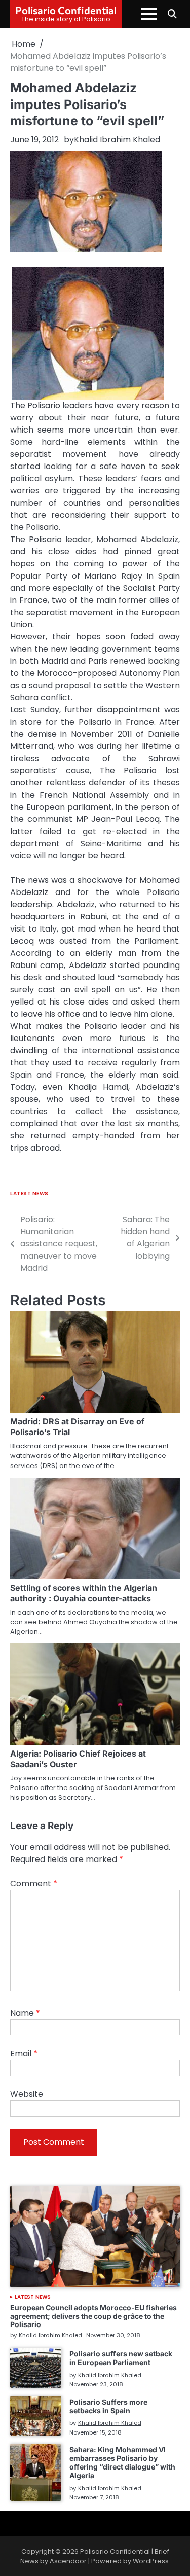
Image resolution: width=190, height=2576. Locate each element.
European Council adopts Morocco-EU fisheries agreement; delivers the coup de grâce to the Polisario (93, 2316)
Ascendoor (68, 2561)
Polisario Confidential (66, 10)
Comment (34, 1884)
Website (27, 2094)
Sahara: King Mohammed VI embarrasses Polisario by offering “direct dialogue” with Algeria (122, 2462)
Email (24, 2053)
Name (25, 2013)
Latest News (29, 1193)
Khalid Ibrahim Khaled (117, 140)
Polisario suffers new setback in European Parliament (121, 2358)
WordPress (151, 2561)
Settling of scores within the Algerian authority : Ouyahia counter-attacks (84, 1593)
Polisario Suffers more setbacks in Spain (108, 2406)
